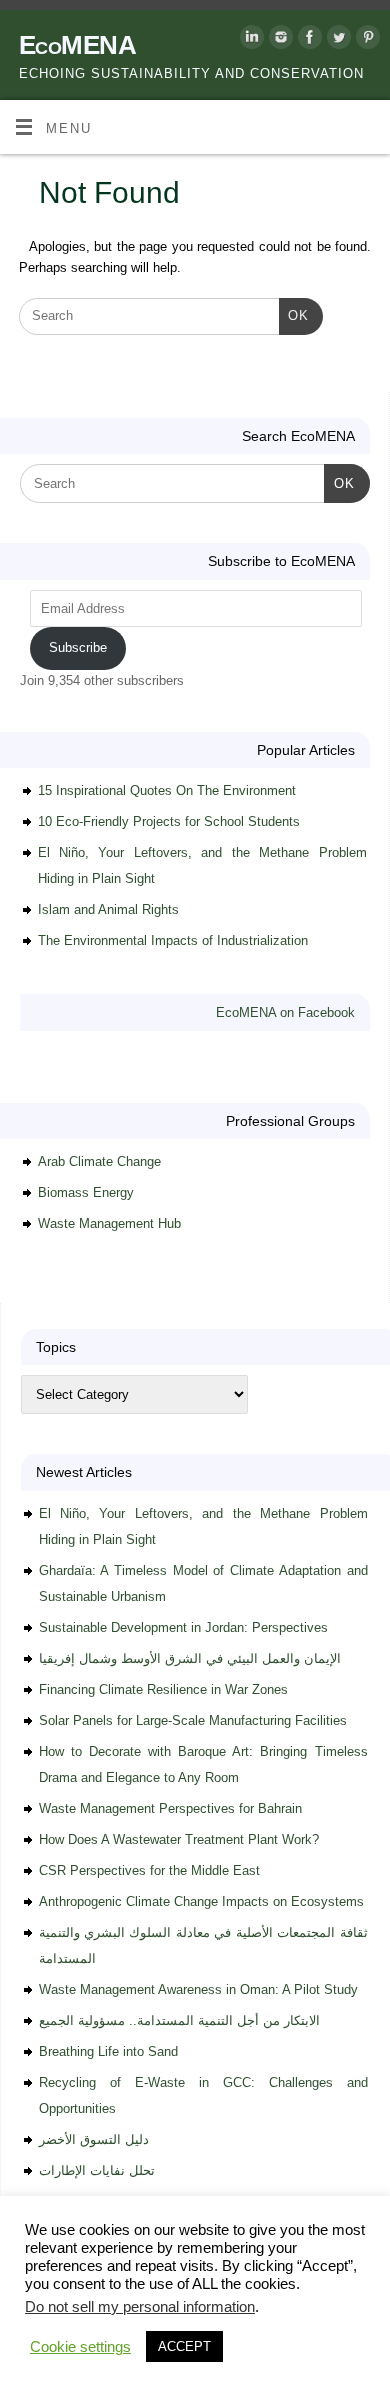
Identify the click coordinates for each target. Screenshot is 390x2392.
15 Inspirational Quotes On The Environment (167, 790)
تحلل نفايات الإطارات (97, 2170)
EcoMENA (77, 45)
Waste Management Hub (109, 1223)
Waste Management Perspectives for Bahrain (170, 1808)
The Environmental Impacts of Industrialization (173, 940)
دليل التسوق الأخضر (94, 2139)
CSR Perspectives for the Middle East (149, 1870)
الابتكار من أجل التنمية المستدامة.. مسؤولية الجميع (179, 2020)
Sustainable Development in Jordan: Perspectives (183, 1627)
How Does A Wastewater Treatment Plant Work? (179, 1839)
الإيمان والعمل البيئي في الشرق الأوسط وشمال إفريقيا (190, 1658)
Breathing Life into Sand (108, 2051)
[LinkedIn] (249, 40)
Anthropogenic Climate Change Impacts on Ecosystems (201, 1901)
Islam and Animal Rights (108, 909)
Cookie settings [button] (80, 2347)
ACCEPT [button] (184, 2346)
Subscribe (78, 647)
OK (294, 315)
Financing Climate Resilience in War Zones (163, 1689)
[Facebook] (307, 40)
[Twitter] (336, 40)
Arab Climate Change (99, 1161)
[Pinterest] (365, 40)
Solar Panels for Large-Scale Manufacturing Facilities (193, 1720)
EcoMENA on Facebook (285, 1012)
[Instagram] (278, 40)
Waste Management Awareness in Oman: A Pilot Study (198, 1989)
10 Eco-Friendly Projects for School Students (169, 821)
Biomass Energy (86, 1192)
